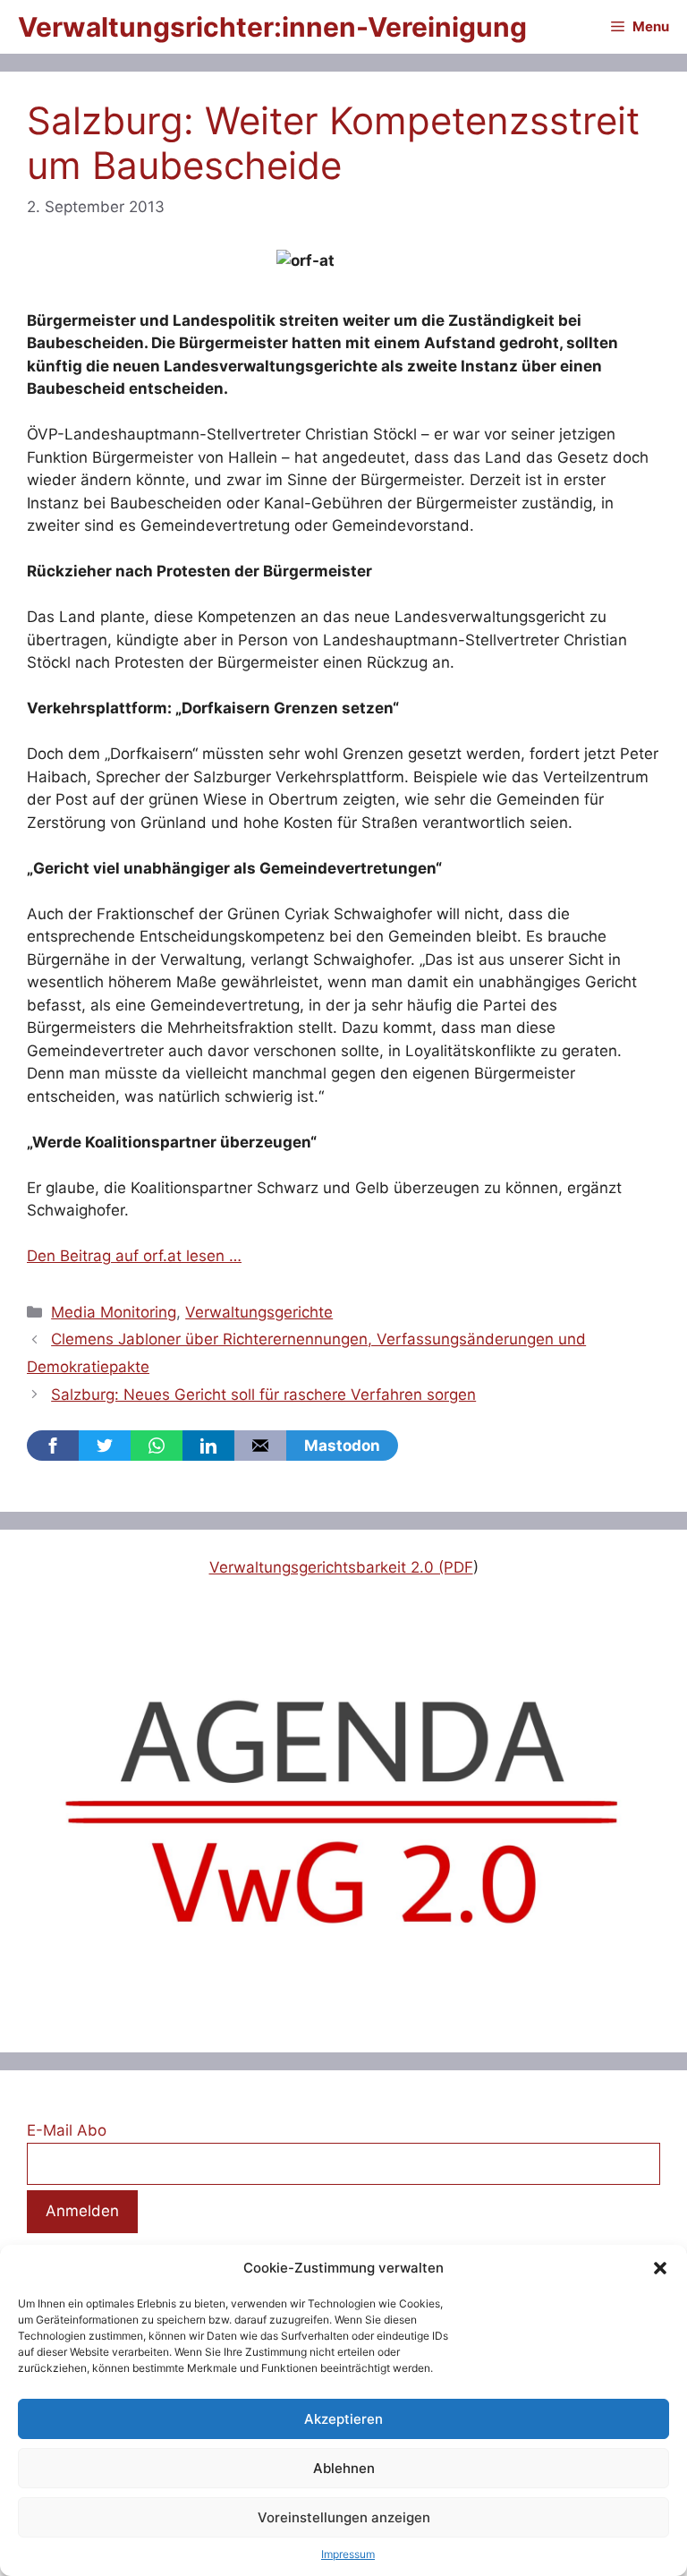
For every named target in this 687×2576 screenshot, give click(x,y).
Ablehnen (344, 2468)
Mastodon (342, 1446)
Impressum (348, 2554)
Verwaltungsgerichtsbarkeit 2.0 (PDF (341, 1567)
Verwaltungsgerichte (259, 1312)
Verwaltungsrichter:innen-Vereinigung (272, 27)
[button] (660, 2268)
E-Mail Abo (67, 2130)
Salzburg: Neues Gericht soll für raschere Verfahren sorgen (263, 1395)
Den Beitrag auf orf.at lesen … (134, 1256)
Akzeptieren (343, 2419)
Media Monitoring (114, 1312)
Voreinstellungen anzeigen (344, 2517)
